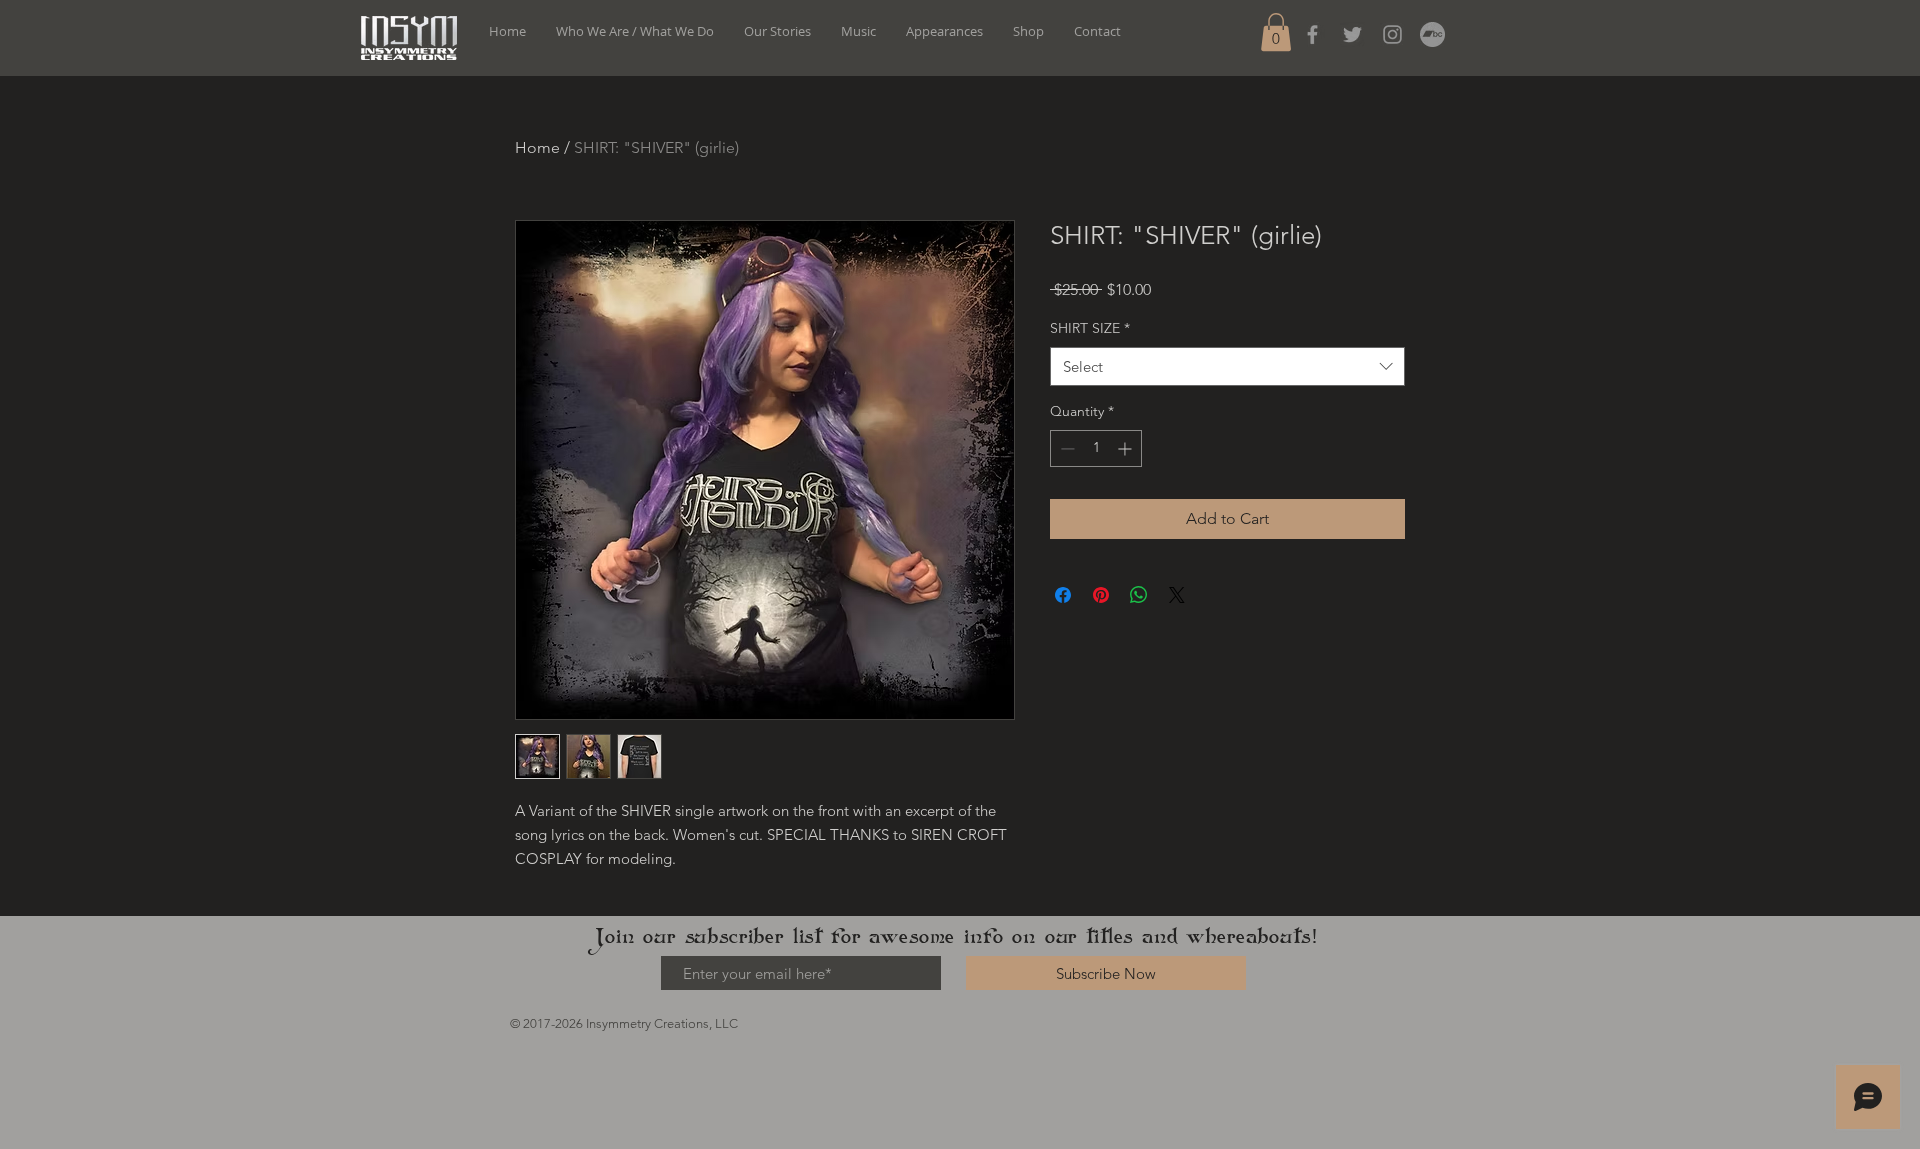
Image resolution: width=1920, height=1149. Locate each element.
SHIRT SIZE (1090, 328)
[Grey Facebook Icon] (1312, 34)
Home (537, 147)
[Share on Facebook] (1063, 595)
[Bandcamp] (1432, 34)
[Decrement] (1065, 448)
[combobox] (1227, 366)
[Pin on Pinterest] (1101, 595)
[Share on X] (1177, 595)
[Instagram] (1392, 34)
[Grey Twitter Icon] (1352, 34)
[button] (1276, 32)
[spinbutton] (1096, 448)
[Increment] (1126, 448)
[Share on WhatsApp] (1139, 595)
